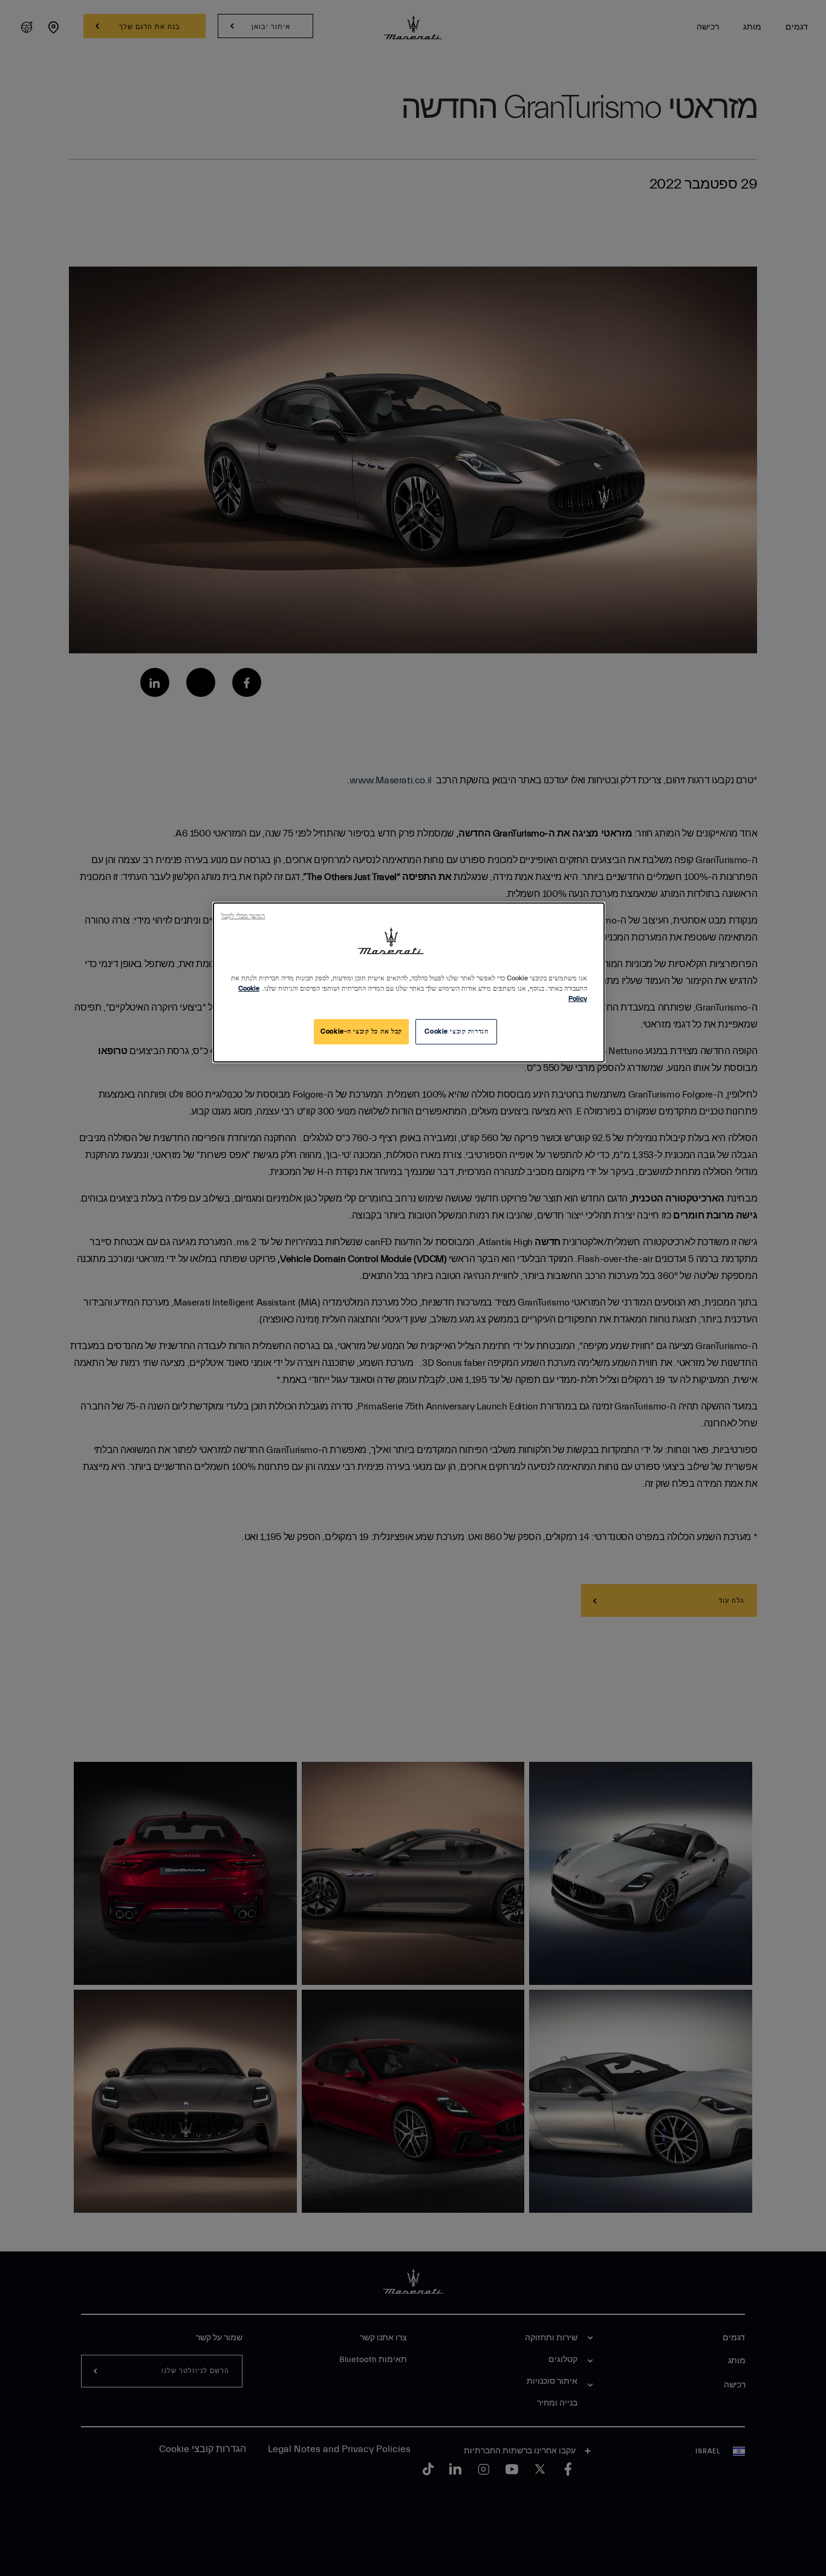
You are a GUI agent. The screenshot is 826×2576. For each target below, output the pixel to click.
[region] (409, 982)
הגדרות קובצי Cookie (456, 1031)
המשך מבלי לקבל (243, 916)
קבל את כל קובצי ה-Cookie (361, 1031)
